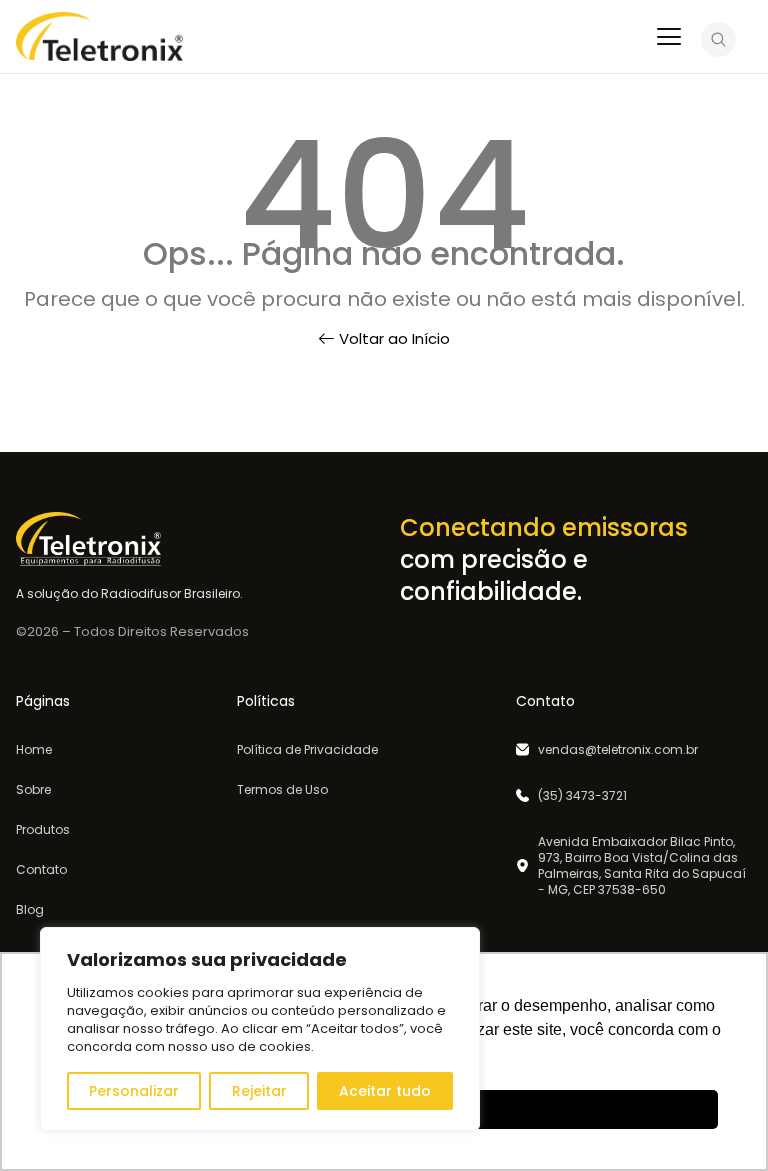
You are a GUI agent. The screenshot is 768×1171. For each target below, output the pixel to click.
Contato (41, 870)
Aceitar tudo (385, 1091)
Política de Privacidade (307, 750)
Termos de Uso (282, 790)
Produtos (43, 830)
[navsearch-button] (718, 43)
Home (34, 750)
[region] (260, 1029)
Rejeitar (259, 1091)
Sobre (33, 790)
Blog (30, 910)
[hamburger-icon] (668, 39)
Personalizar (134, 1091)
